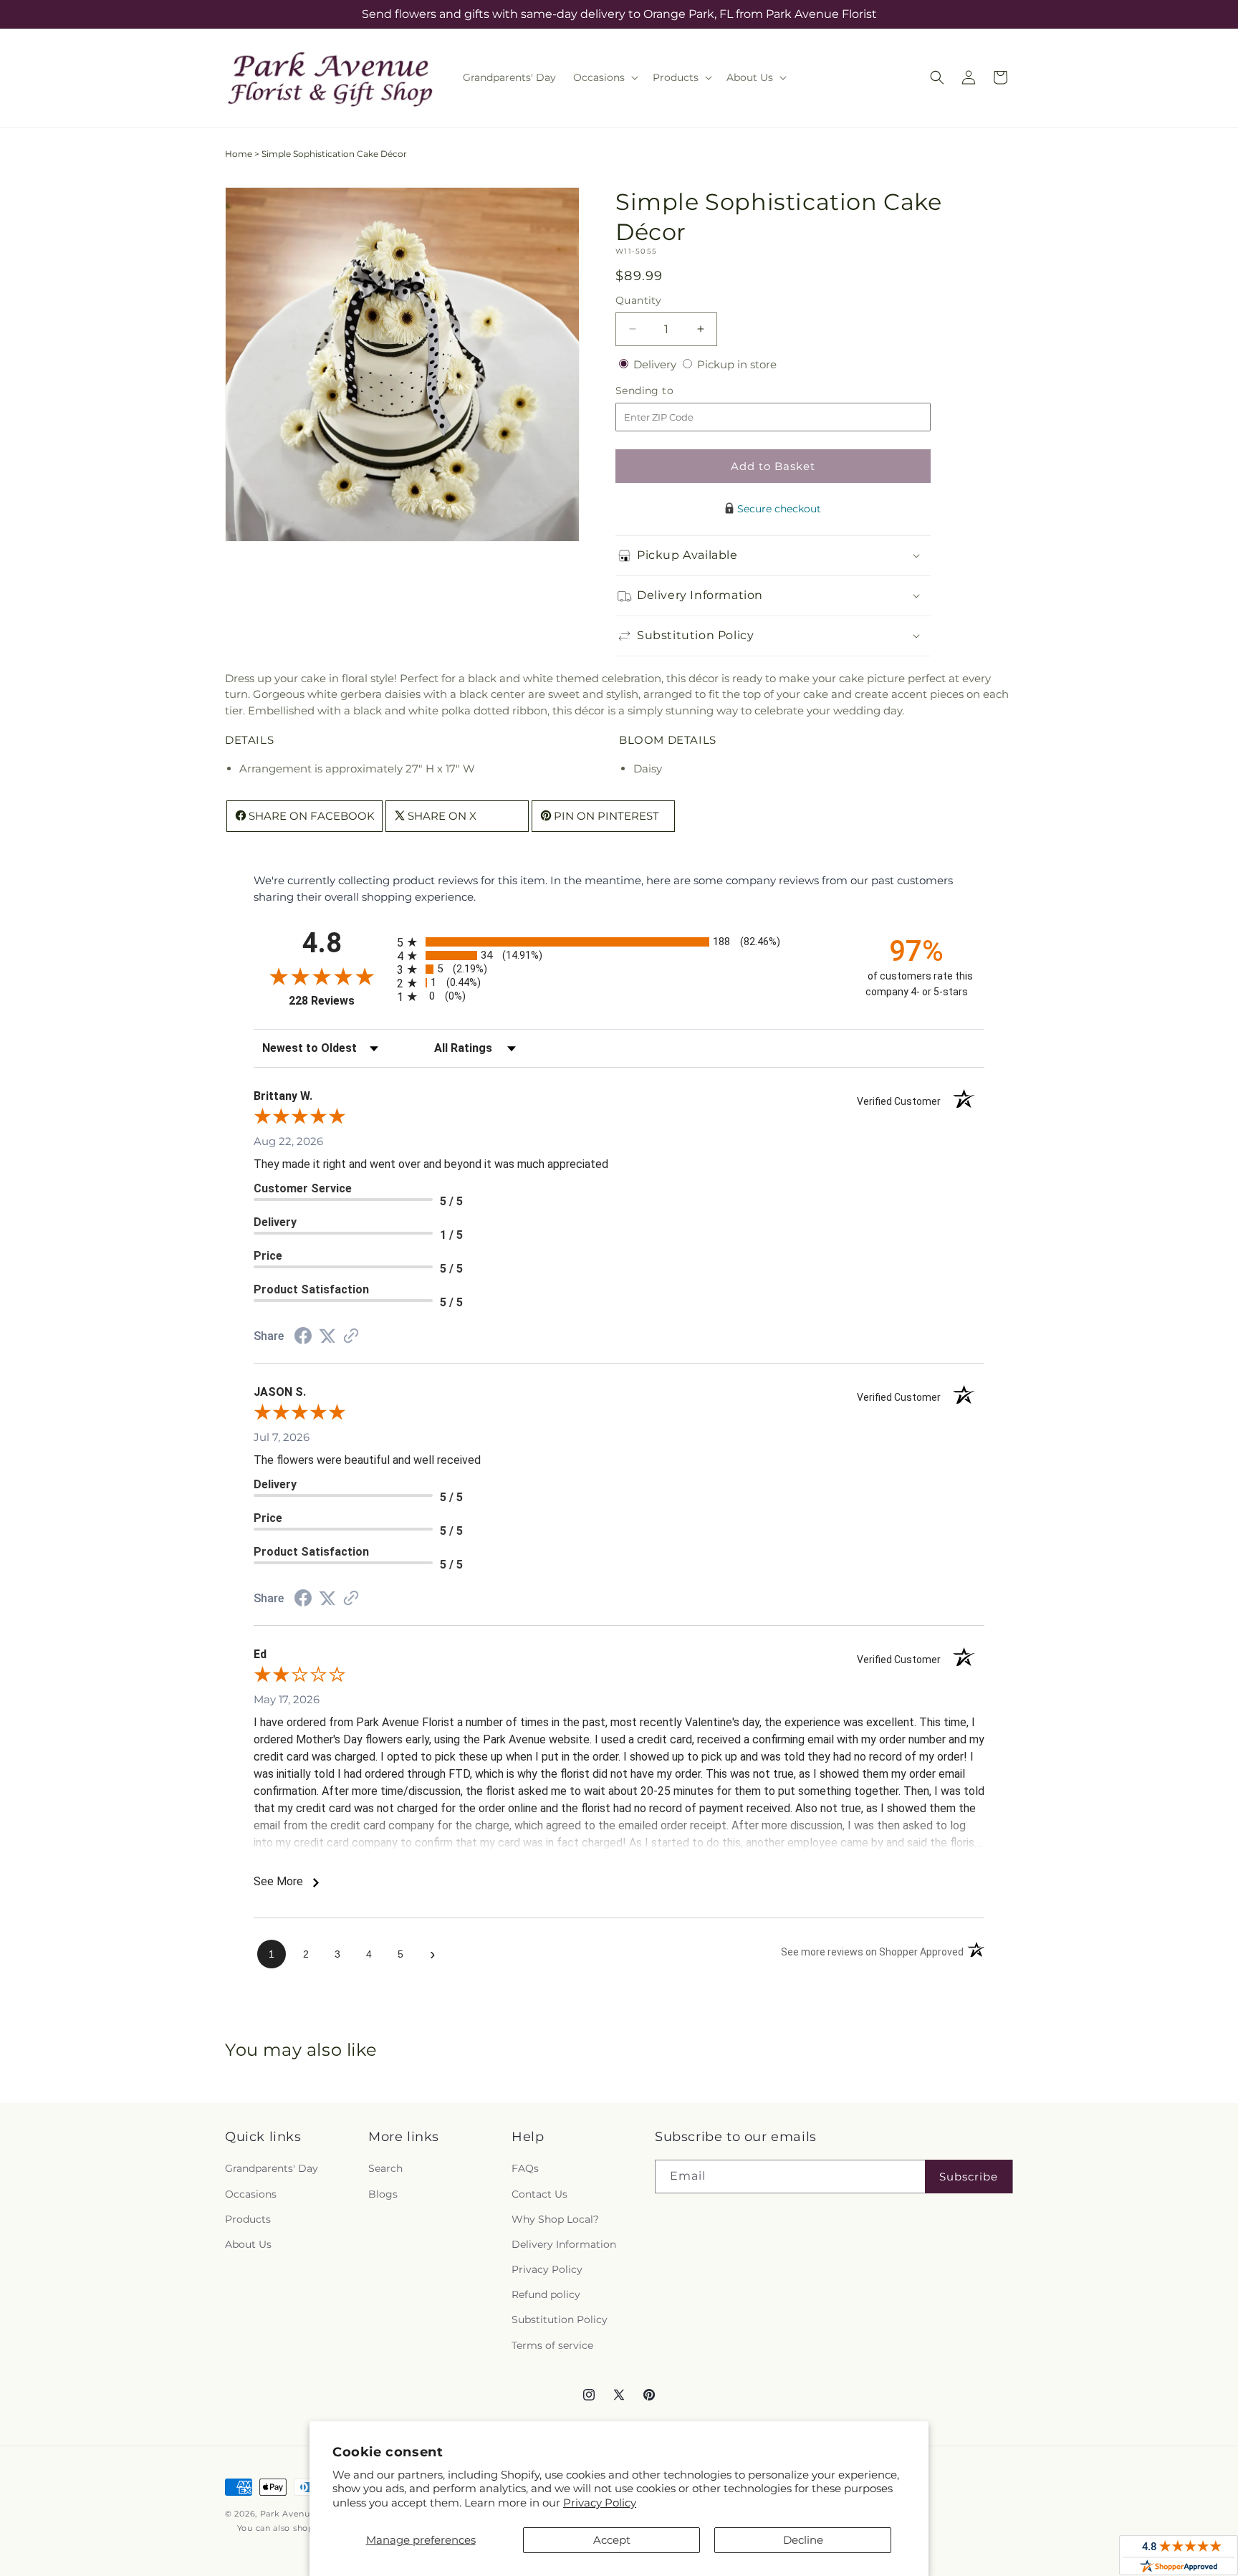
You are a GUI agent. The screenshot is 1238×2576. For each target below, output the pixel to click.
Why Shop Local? (555, 2219)
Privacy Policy (600, 2503)
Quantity (638, 300)
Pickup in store (737, 364)
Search (385, 2168)
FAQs (525, 2168)
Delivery (656, 364)
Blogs (383, 2194)
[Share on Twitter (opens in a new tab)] (327, 1336)
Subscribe (969, 2177)
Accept (612, 2540)
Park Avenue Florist (303, 2514)
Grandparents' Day (272, 2168)
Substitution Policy (560, 2319)
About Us (248, 2244)
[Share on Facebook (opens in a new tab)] (303, 1337)
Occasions (251, 2194)
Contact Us (539, 2194)
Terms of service (552, 2345)
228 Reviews (339, 1001)
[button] (604, 77)
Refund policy (546, 2294)
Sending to (666, 391)
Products (248, 2219)
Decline (803, 2540)
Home (239, 154)
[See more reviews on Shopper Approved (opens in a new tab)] (351, 1337)
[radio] (619, 942)
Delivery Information (564, 2244)
